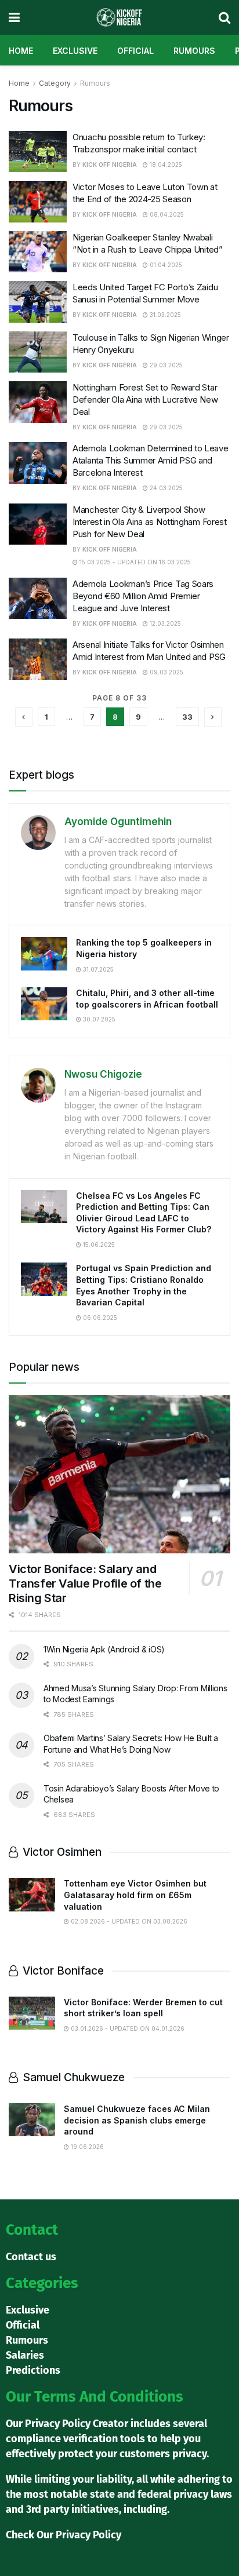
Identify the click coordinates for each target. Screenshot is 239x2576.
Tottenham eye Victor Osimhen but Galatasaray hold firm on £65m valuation (135, 1895)
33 (187, 717)
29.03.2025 (165, 365)
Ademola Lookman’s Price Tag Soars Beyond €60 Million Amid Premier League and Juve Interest (143, 596)
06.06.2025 (99, 1318)
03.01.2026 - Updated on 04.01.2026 (127, 2028)
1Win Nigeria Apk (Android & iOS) (104, 1649)
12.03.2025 (164, 623)
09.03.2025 (166, 672)
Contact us (31, 2257)
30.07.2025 (98, 1019)
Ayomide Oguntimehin (118, 822)
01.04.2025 (165, 265)
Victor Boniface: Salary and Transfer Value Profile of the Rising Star (85, 1583)
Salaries (25, 2355)
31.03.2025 (164, 315)
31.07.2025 (97, 969)
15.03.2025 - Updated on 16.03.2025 (134, 562)
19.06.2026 (86, 2147)
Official (135, 51)
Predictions (33, 2370)
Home (21, 51)
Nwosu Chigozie (103, 1074)
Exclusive (75, 51)
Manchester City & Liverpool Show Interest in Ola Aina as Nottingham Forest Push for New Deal (150, 522)
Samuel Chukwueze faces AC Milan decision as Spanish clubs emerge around (137, 2120)
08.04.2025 (166, 214)
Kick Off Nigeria (110, 165)
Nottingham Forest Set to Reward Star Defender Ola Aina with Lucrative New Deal (145, 399)
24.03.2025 (165, 488)
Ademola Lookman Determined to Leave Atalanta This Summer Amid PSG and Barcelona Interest (151, 460)
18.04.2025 (165, 165)
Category (55, 83)
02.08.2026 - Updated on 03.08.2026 (128, 1921)
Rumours (194, 51)
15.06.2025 (98, 1245)
